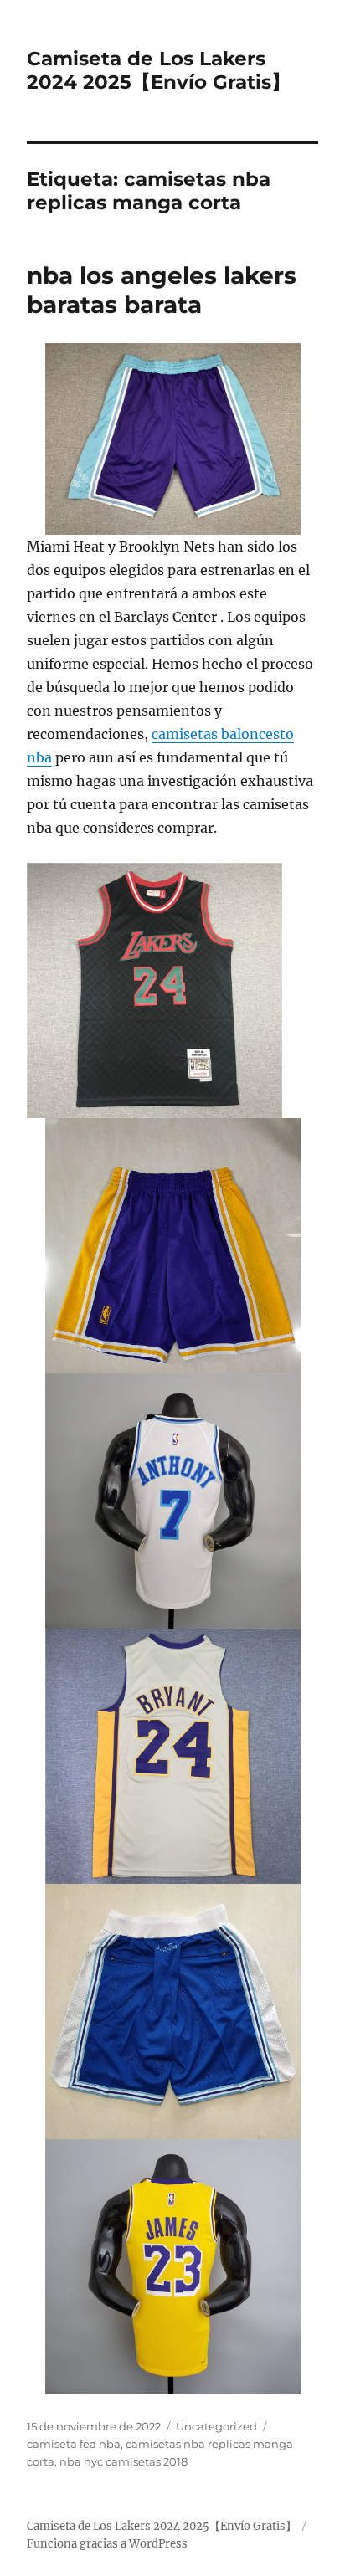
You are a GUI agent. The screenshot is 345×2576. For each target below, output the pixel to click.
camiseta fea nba (74, 2444)
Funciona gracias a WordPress (107, 2544)
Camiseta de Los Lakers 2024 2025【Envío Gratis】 (159, 70)
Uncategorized (216, 2426)
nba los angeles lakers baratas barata (162, 290)
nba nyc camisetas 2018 (124, 2461)
